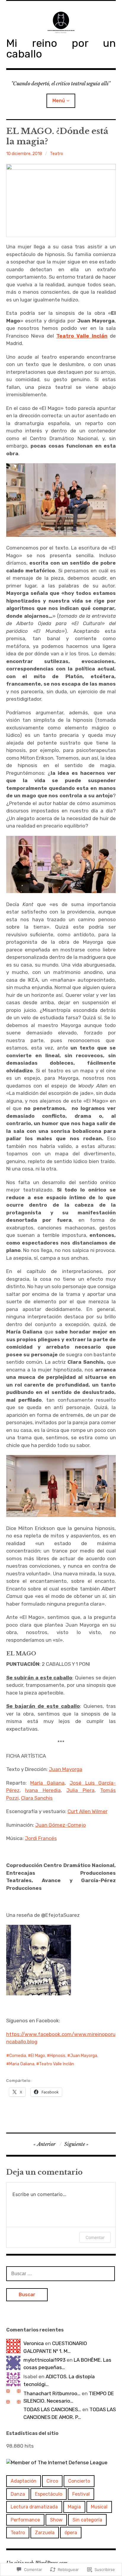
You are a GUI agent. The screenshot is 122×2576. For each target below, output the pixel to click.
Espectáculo (49, 2494)
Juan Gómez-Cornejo (61, 1825)
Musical (99, 2507)
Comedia (18, 2056)
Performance (25, 2520)
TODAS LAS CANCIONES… (52, 2409)
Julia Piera (80, 1790)
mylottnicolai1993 (44, 2360)
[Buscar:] (61, 2273)
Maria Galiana (22, 2064)
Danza (18, 2494)
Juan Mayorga (66, 1769)
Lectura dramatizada (34, 2507)
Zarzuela (45, 2533)
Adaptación (24, 2481)
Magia (74, 2507)
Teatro (57, 154)
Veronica (34, 2343)
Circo (52, 2481)
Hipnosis (58, 2056)
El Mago (38, 2056)
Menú (59, 101)
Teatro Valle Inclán (57, 2064)
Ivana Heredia (43, 1790)
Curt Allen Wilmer (88, 1811)
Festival (81, 2494)
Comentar (95, 2237)
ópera (71, 2533)
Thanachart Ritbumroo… (52, 2393)
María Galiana (47, 1783)
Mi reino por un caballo (61, 48)
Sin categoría (87, 2520)
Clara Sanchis (37, 1798)
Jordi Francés (41, 1838)
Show (56, 2520)
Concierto (79, 2481)
